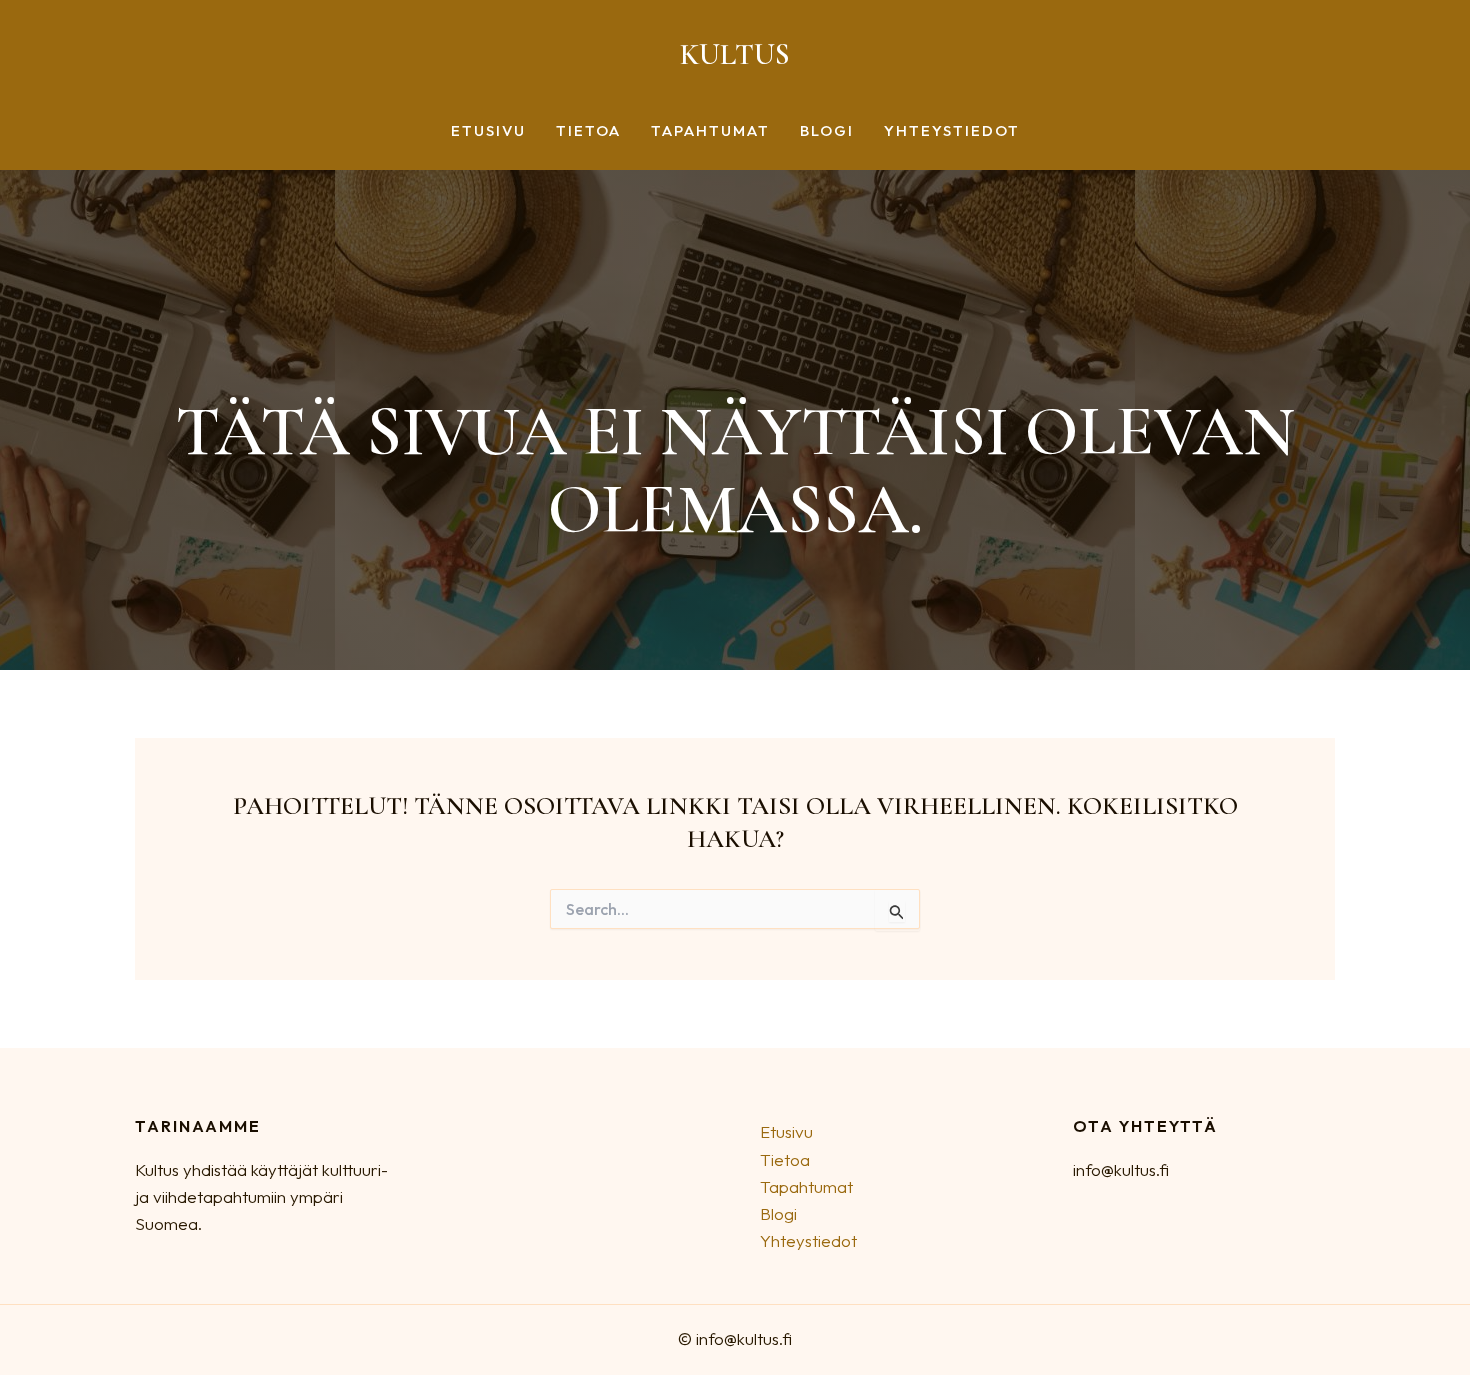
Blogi (827, 131)
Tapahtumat (710, 131)
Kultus (735, 54)
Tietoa (588, 131)
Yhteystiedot (952, 131)
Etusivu (488, 131)
